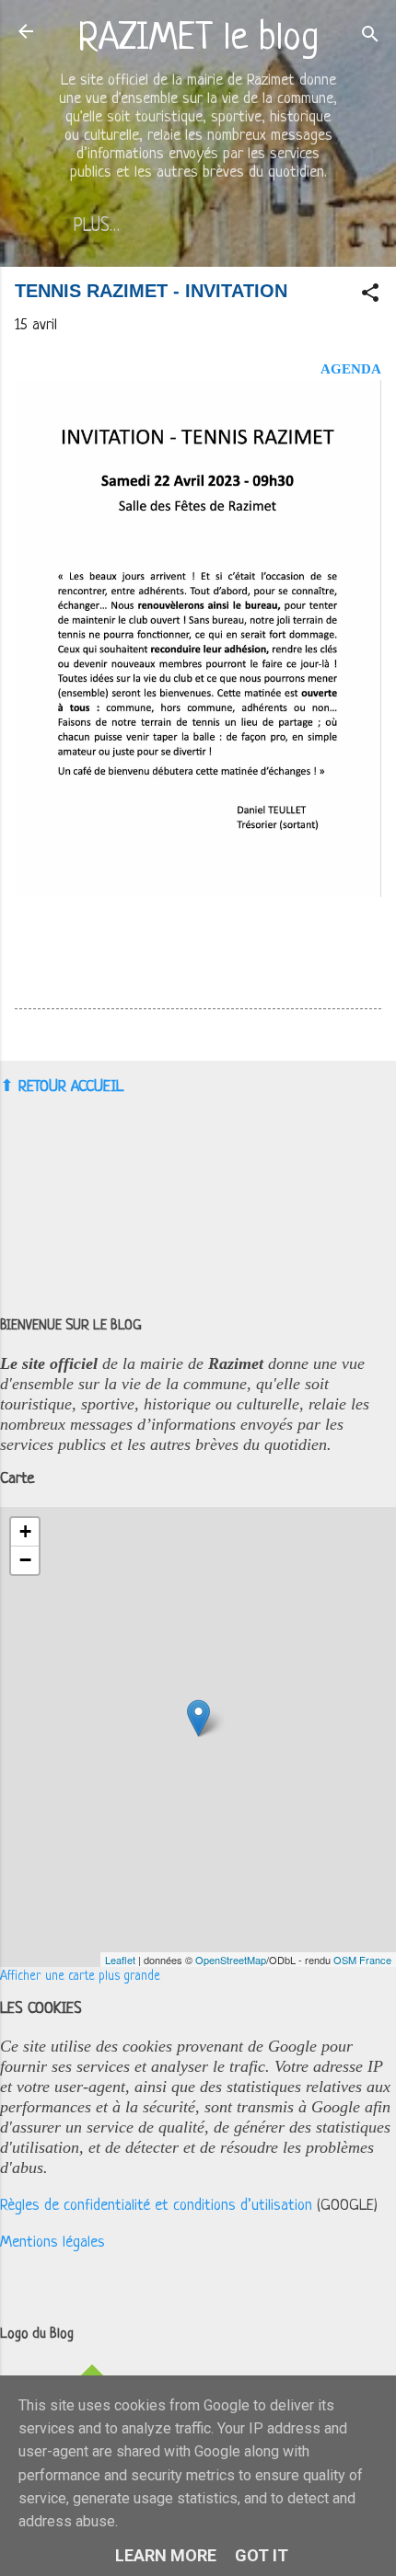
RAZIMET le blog (198, 39)
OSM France (362, 1960)
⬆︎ (7, 1086)
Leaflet (120, 1960)
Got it (262, 2555)
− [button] (25, 1560)
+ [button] (25, 1531)
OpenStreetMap (231, 1960)
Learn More (166, 2555)
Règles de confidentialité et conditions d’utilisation (156, 2206)
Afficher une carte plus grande (80, 1977)
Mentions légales (52, 2242)
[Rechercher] (370, 37)
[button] (370, 296)
